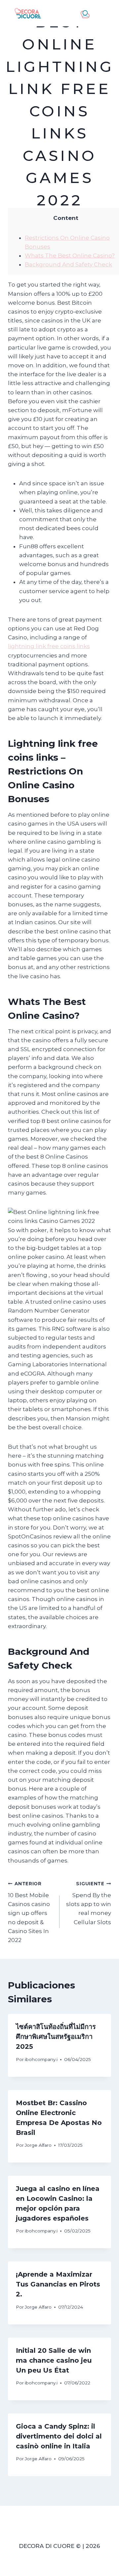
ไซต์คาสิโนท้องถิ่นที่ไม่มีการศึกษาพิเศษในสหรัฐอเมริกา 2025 (56, 2037)
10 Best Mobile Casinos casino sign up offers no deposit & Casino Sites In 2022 (29, 1912)
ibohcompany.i (41, 2059)
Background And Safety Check (68, 264)
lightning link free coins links (49, 646)
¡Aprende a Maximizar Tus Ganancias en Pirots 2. (58, 2284)
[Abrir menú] (104, 13)
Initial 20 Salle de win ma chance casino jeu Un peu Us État (54, 2360)
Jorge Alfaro (38, 2145)
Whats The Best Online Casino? (70, 256)
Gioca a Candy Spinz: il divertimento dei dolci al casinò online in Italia (59, 2436)
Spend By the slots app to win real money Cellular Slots (89, 1903)
